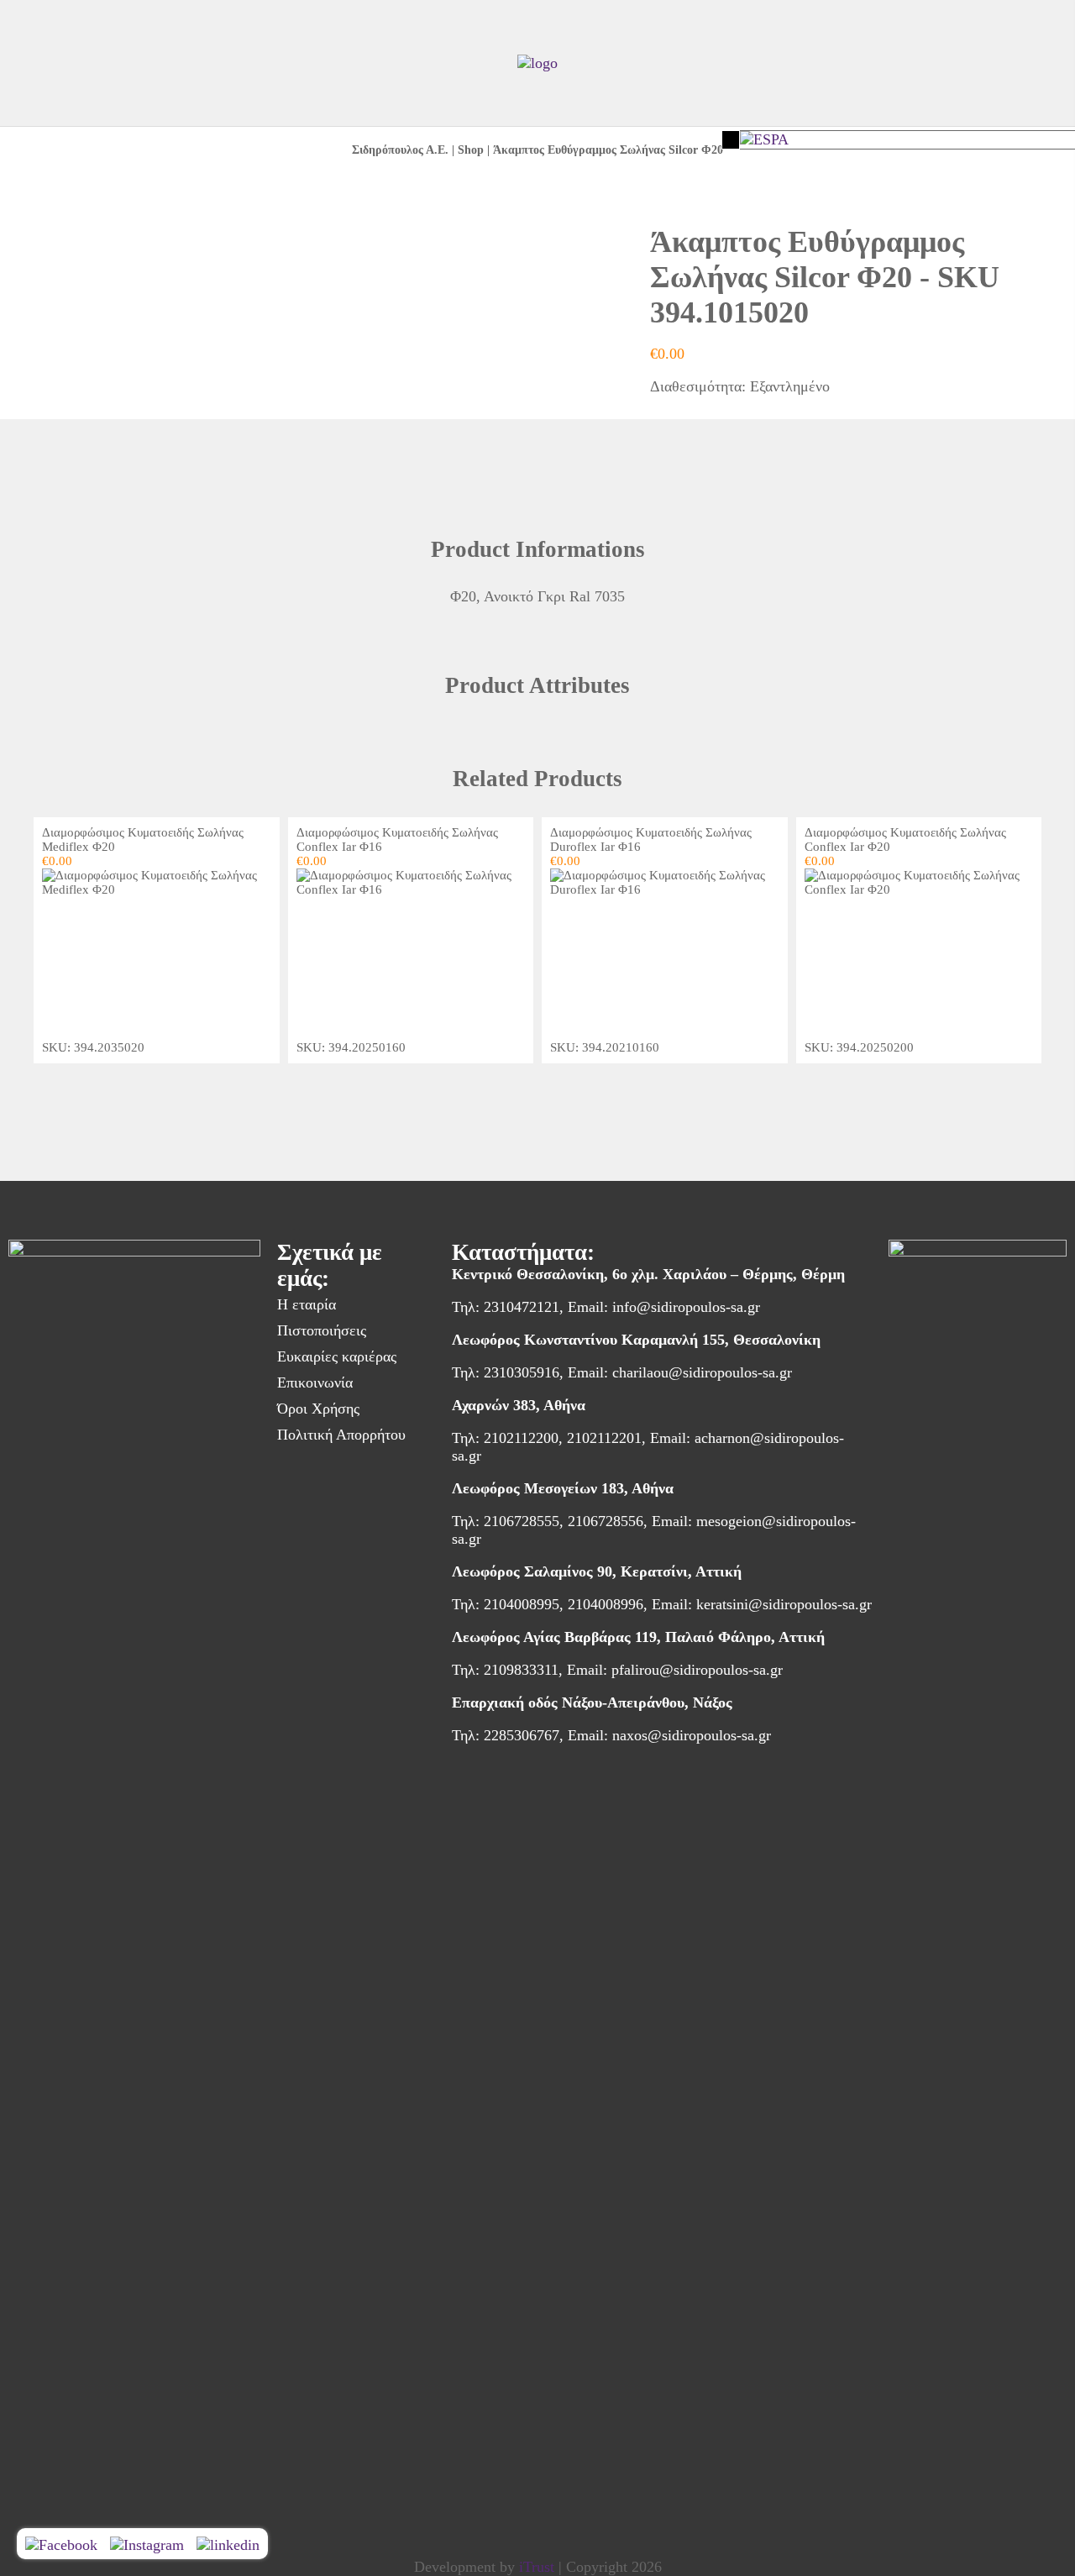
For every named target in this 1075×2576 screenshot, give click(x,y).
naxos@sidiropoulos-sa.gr (692, 1735)
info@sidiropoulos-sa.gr (686, 1307)
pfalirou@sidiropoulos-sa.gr (697, 1670)
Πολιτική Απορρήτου (341, 1435)
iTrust (537, 2567)
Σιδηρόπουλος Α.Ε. (400, 150)
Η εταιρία (307, 1304)
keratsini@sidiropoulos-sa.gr (784, 1604)
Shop (471, 150)
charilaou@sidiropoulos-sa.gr (702, 1372)
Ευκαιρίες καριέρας (337, 1356)
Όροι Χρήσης (318, 1409)
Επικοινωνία (315, 1382)
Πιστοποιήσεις (322, 1330)
